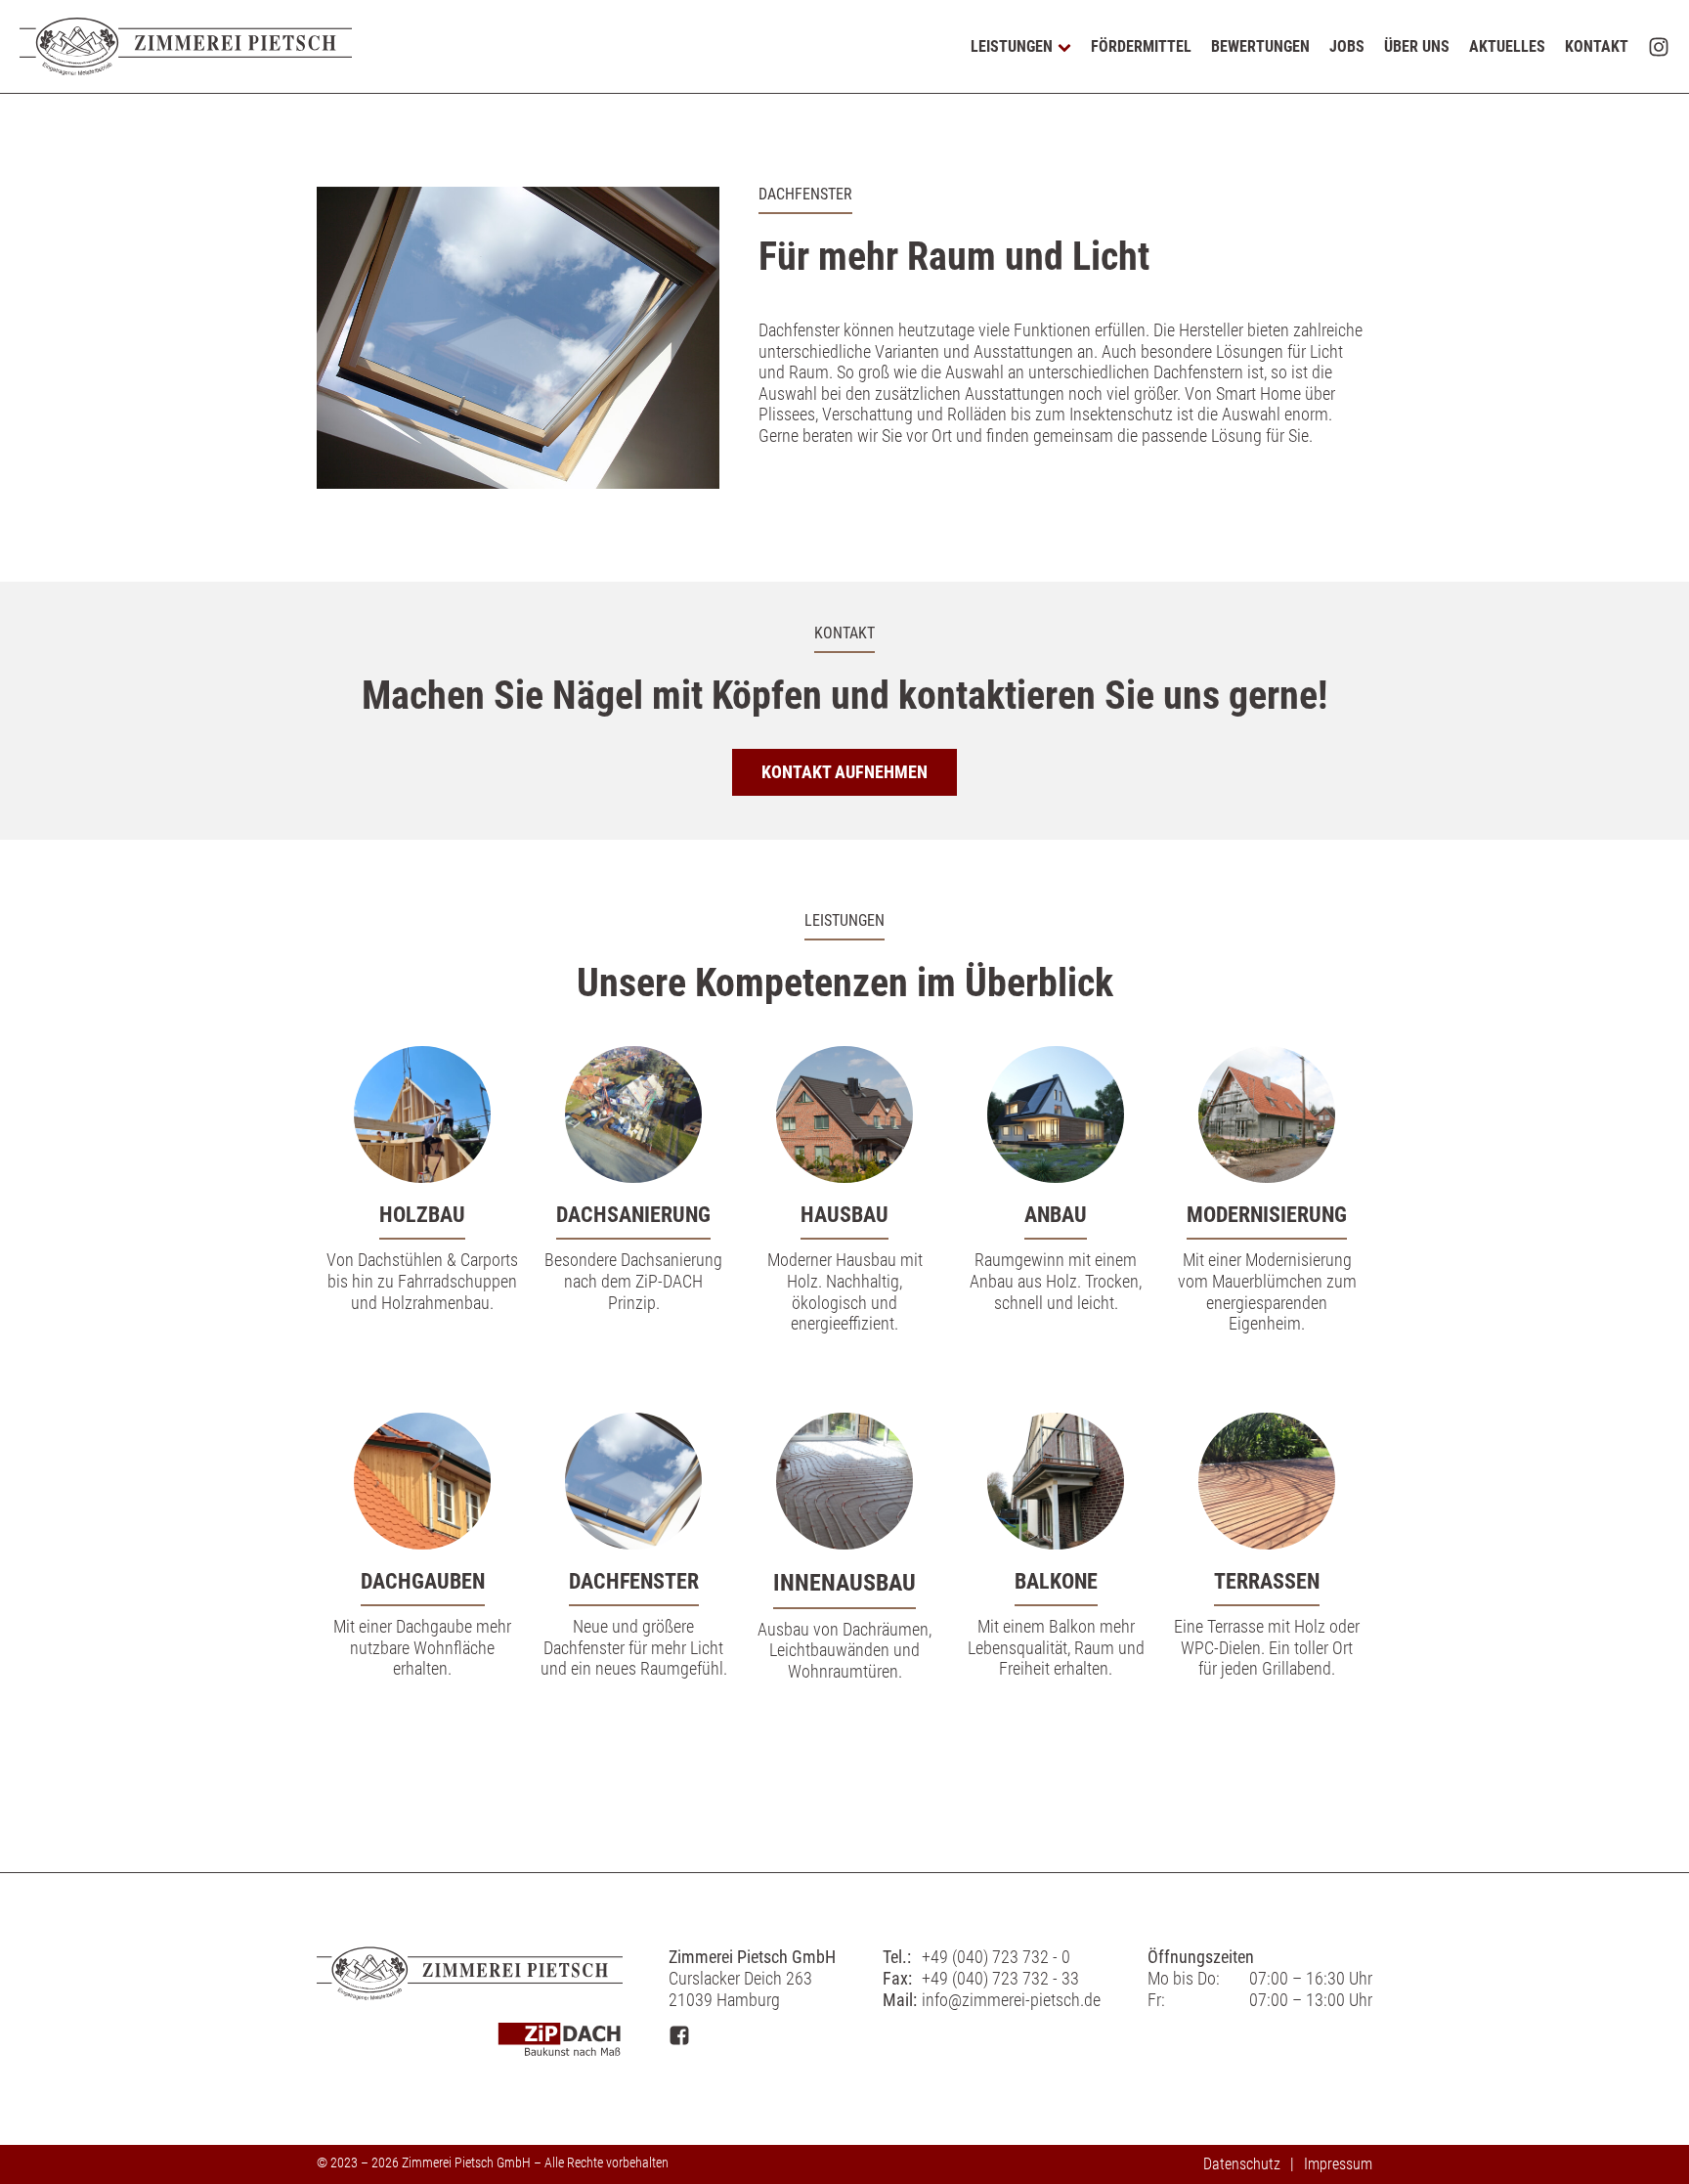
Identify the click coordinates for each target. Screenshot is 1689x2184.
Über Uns (1417, 46)
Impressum (1338, 2164)
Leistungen (1012, 46)
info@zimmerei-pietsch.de (1011, 2000)
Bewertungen (1260, 46)
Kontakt (1597, 46)
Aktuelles (1507, 46)
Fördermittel (1141, 46)
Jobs (1347, 46)
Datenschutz (1242, 2164)
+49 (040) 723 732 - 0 (996, 1957)
